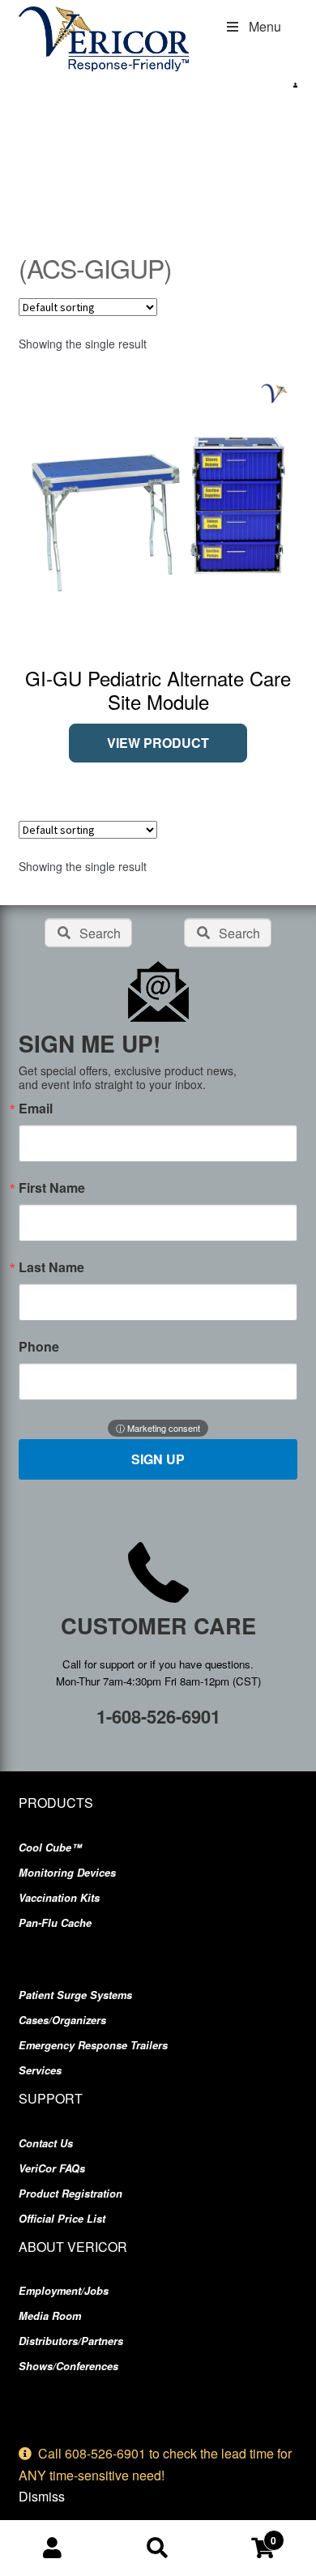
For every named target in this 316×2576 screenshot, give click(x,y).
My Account (53, 2548)
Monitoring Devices (67, 1873)
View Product (158, 743)
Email (36, 1109)
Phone (39, 1347)
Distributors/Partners (71, 2341)
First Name (52, 1188)
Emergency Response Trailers (93, 2045)
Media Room (50, 2316)
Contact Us (46, 2143)
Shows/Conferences (68, 2366)
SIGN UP (158, 1459)
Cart (243, 2535)
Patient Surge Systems (75, 1995)
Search (158, 2548)
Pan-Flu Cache (55, 1923)
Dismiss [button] (42, 2496)
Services (40, 2070)
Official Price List (62, 2219)
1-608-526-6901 (158, 1716)
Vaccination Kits (59, 1898)
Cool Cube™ (50, 1848)
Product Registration (70, 2194)
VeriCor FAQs (52, 2168)
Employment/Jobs (64, 2291)
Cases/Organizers (62, 2020)
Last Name (51, 1267)
